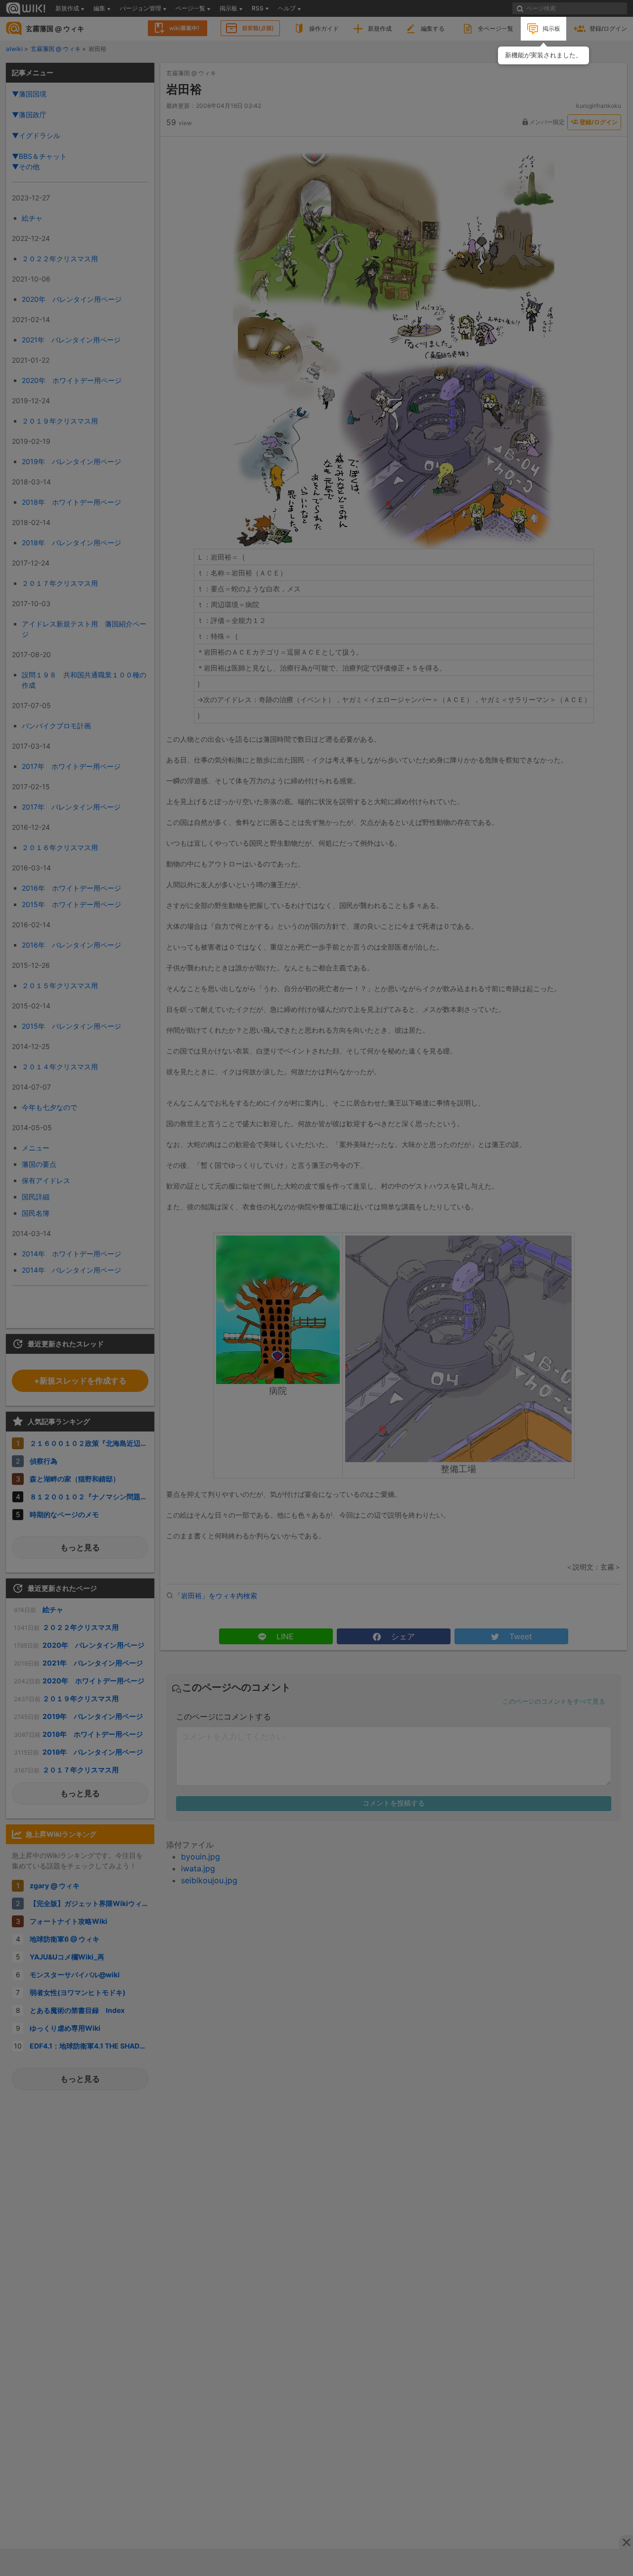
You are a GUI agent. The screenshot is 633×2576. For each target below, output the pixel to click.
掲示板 (551, 28)
